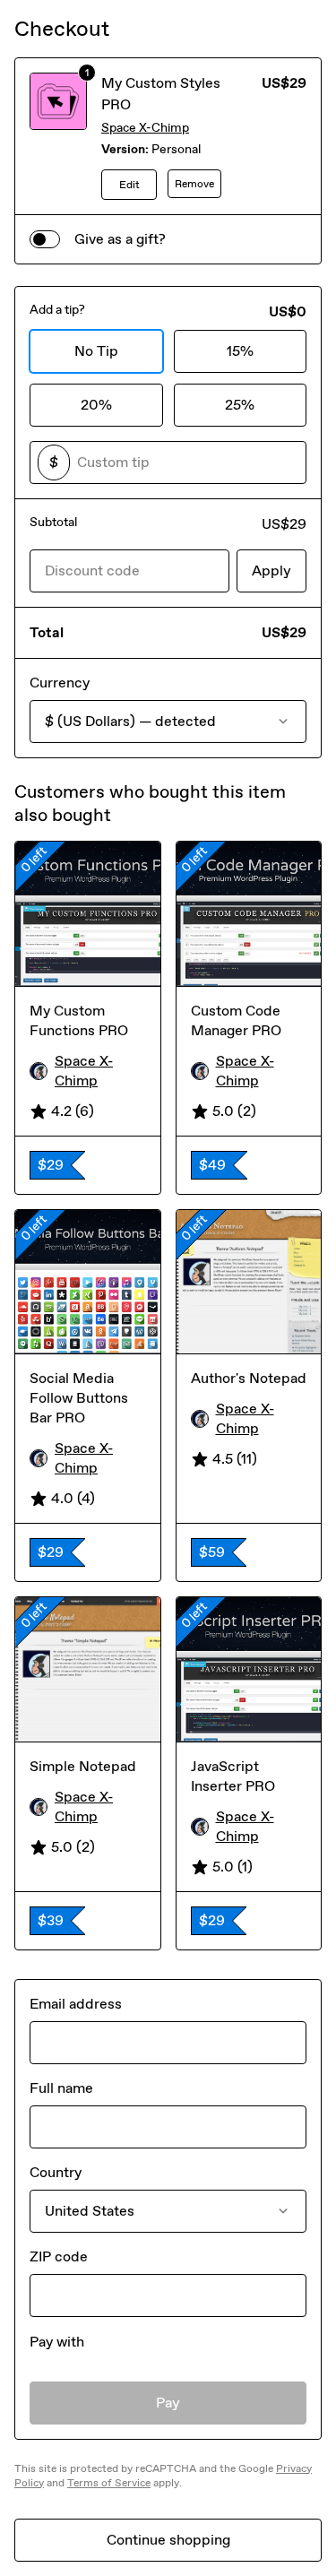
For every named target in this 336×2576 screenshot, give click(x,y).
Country (56, 2172)
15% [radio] (240, 351)
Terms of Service (109, 2483)
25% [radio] (240, 405)
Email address (76, 2004)
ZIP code (59, 2256)
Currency (60, 683)
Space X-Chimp (145, 128)
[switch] (45, 239)
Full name (61, 2088)
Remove (194, 184)
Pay (168, 2403)
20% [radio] (96, 405)
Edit (129, 185)
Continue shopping (168, 2540)
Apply (271, 571)
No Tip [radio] (96, 351)
